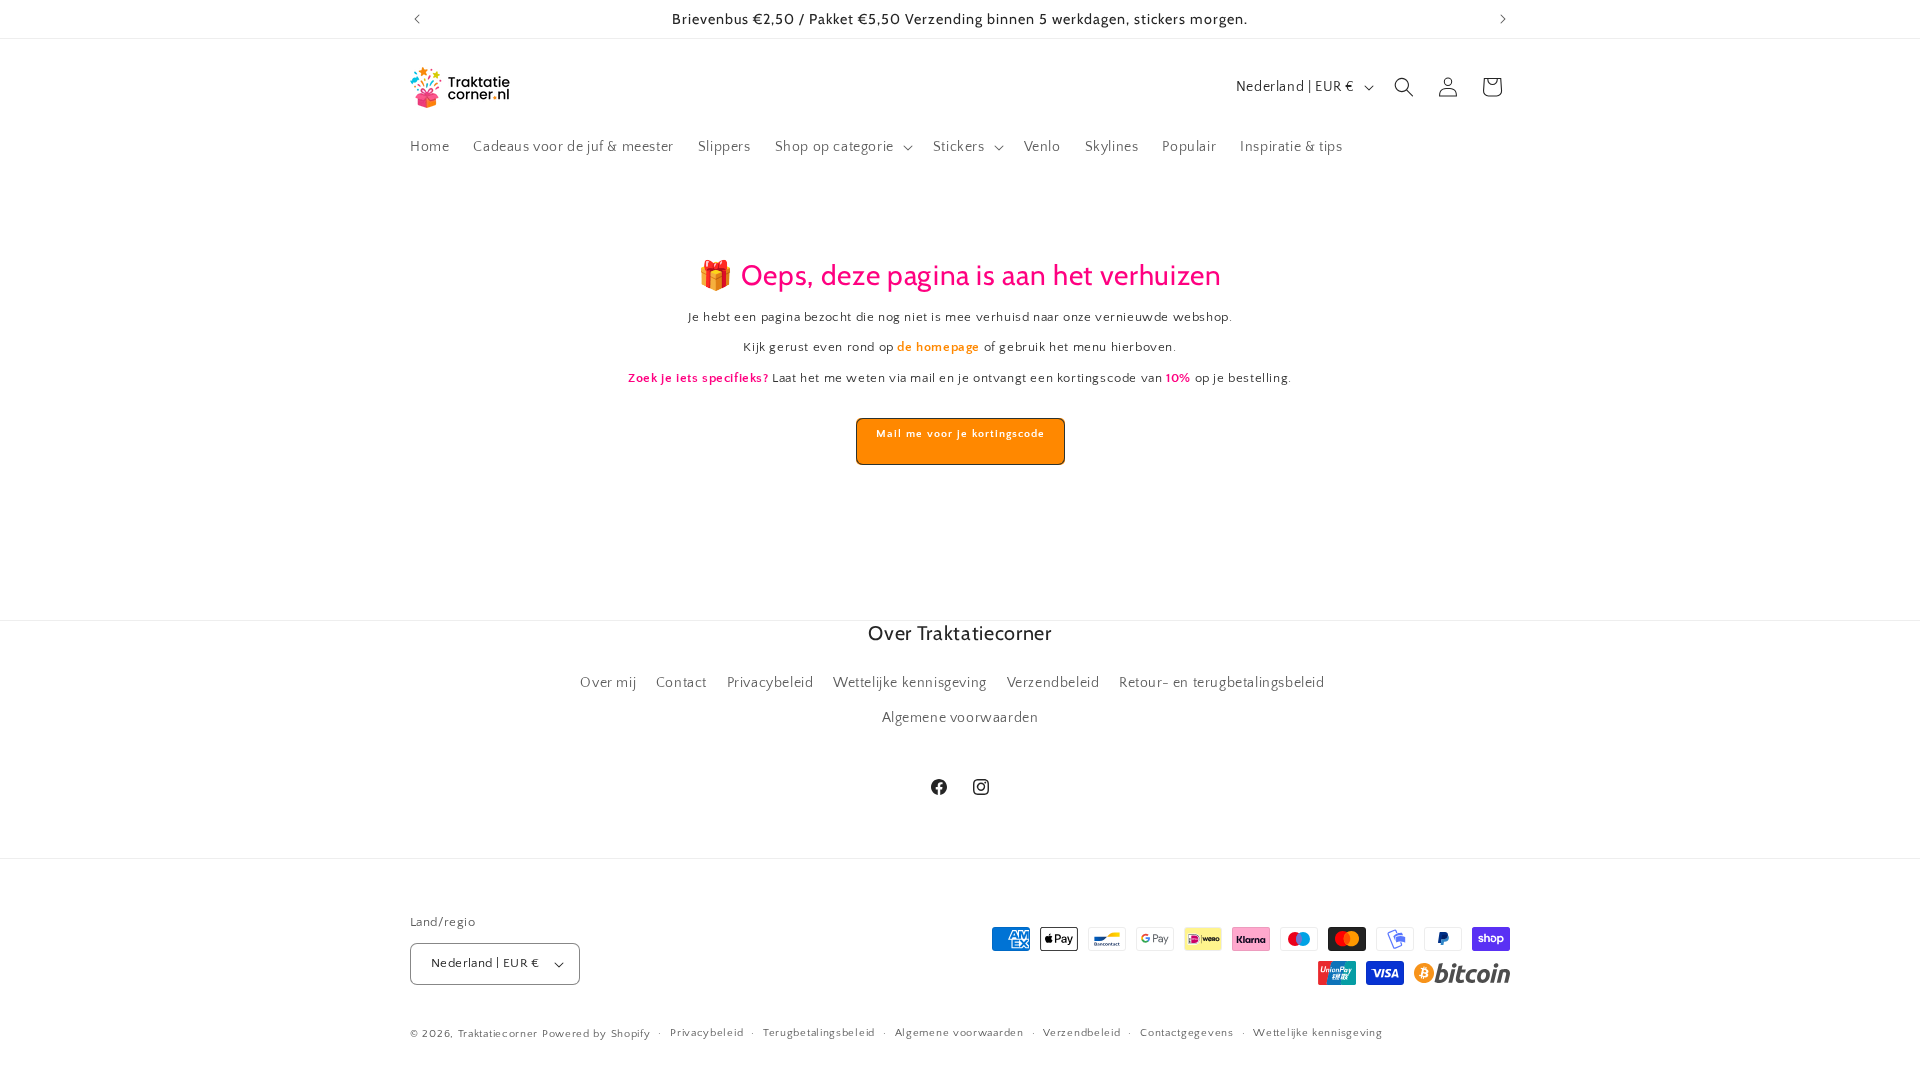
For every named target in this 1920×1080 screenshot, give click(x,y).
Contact (681, 683)
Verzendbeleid (1053, 683)
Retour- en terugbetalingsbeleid (1222, 683)
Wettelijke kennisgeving (910, 683)
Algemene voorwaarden (960, 718)
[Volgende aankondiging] (1503, 19)
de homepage (938, 347)
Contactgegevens (1187, 1033)
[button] (842, 147)
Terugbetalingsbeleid (819, 1033)
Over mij (608, 683)
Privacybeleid (770, 683)
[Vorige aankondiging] (417, 19)
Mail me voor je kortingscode (960, 434)
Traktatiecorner (498, 1034)
